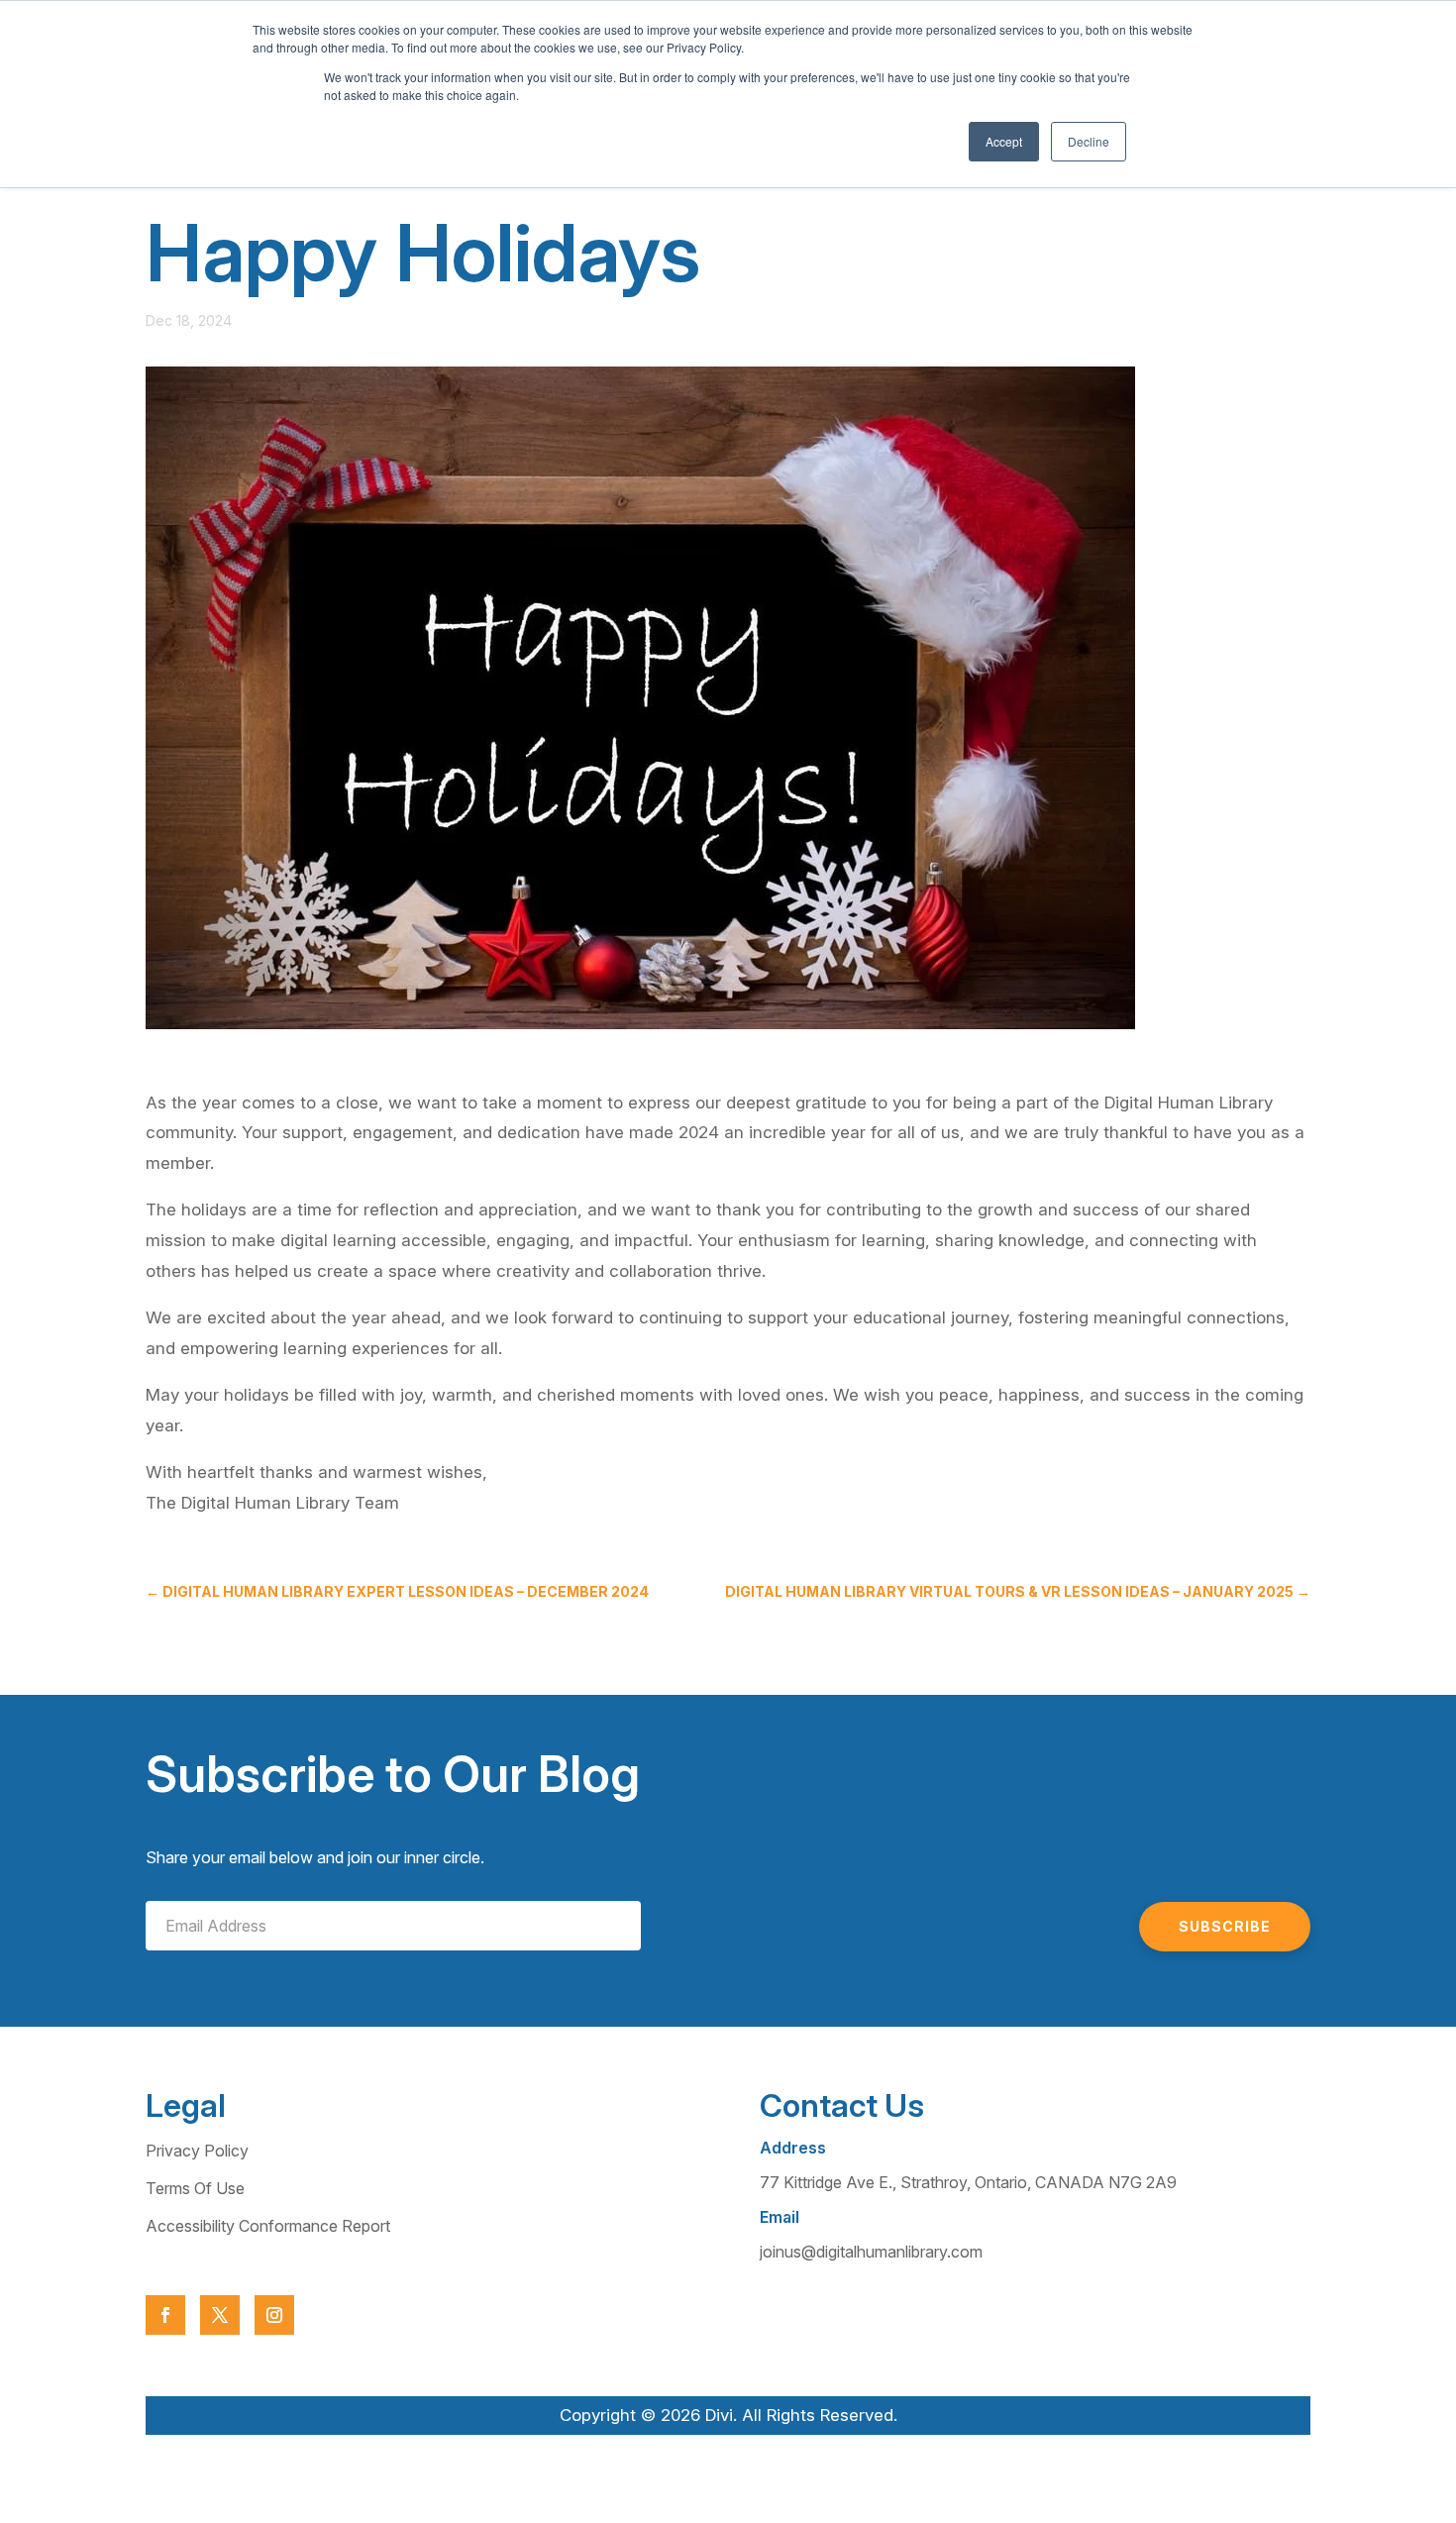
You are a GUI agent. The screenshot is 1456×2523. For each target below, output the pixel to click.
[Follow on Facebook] (165, 2315)
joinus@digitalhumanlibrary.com (871, 2252)
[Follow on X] (220, 2315)
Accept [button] (1004, 141)
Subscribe (1225, 1926)
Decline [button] (1089, 141)
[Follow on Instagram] (274, 2315)
